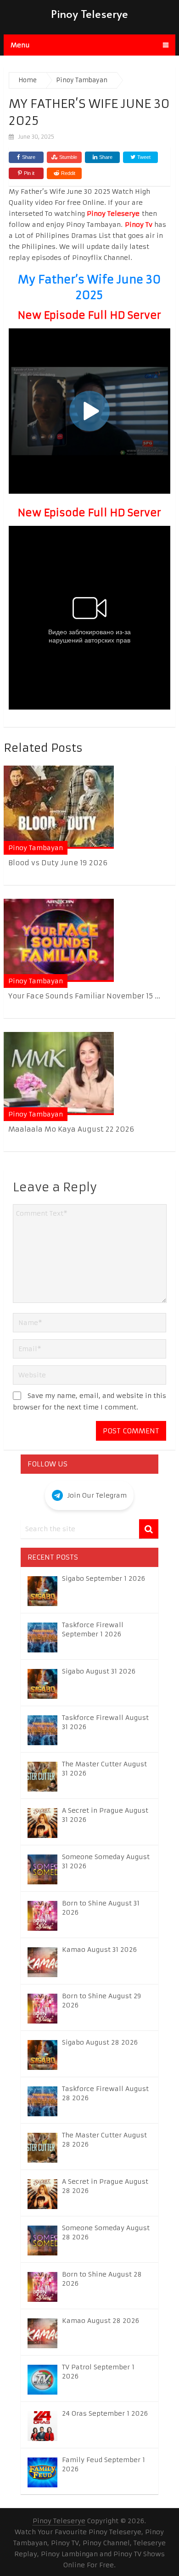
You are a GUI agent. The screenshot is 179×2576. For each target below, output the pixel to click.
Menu (20, 45)
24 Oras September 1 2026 (105, 2413)
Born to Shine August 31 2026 (101, 1908)
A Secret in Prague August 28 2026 (105, 2186)
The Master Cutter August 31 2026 (104, 1769)
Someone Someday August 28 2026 (106, 2232)
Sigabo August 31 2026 (99, 1671)
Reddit (68, 173)
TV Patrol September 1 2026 (98, 2372)
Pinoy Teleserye (89, 14)
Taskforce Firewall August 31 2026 (105, 1722)
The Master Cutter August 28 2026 (104, 2140)
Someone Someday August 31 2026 (106, 1861)
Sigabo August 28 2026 (100, 2042)
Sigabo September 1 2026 (103, 1578)
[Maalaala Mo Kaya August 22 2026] (59, 1074)
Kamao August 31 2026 (99, 1950)
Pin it (29, 173)
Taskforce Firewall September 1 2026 (93, 1629)
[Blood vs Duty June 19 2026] (59, 807)
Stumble (68, 157)
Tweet (143, 157)
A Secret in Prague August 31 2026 (105, 1815)
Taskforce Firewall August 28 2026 (105, 2093)
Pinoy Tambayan (36, 848)
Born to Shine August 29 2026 (101, 2001)
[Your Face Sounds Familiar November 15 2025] (59, 940)
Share (29, 157)
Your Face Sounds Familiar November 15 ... (84, 996)
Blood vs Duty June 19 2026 (58, 863)
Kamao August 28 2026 (101, 2321)
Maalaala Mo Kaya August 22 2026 (71, 1129)
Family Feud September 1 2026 (103, 2464)
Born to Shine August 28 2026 (102, 2279)
